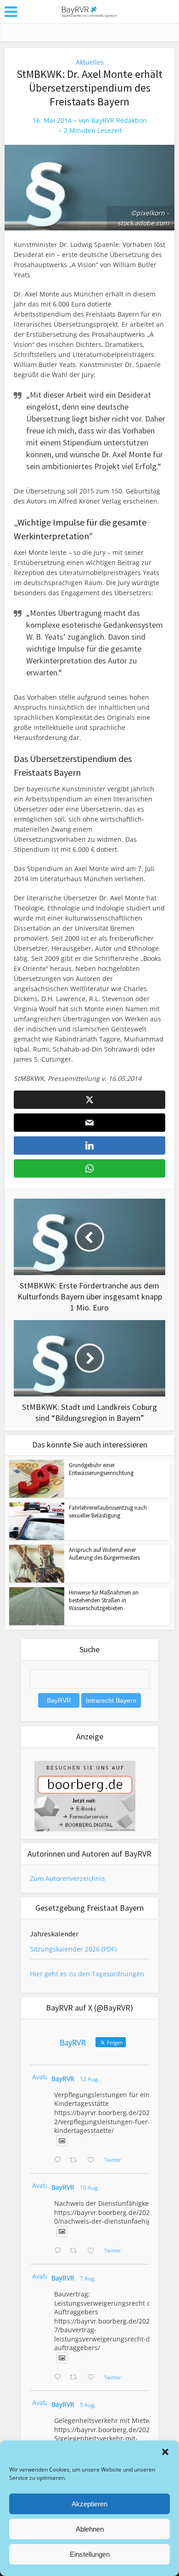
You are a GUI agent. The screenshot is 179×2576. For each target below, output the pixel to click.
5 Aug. (88, 2405)
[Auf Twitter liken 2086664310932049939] (93, 2251)
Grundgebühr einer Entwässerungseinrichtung (101, 1469)
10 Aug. (89, 2188)
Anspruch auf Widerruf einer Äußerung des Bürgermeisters (104, 1554)
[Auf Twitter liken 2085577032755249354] (93, 2378)
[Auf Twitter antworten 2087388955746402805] (60, 2160)
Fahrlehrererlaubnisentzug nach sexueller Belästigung (108, 1512)
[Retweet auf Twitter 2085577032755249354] (76, 2378)
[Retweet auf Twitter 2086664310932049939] (76, 2251)
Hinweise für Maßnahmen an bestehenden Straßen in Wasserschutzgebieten (104, 1600)
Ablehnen (90, 2529)
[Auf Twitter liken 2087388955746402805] (93, 2160)
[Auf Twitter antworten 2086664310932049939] (60, 2251)
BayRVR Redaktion (119, 121)
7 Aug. (88, 2278)
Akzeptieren (89, 2504)
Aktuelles (90, 62)
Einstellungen (90, 2554)
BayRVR (63, 2079)
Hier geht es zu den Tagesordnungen (87, 1974)
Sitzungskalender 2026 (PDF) (73, 1949)
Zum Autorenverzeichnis (67, 1878)
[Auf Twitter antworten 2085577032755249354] (60, 2378)
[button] (165, 2452)
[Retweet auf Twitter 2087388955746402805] (76, 2160)
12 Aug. (89, 2079)
